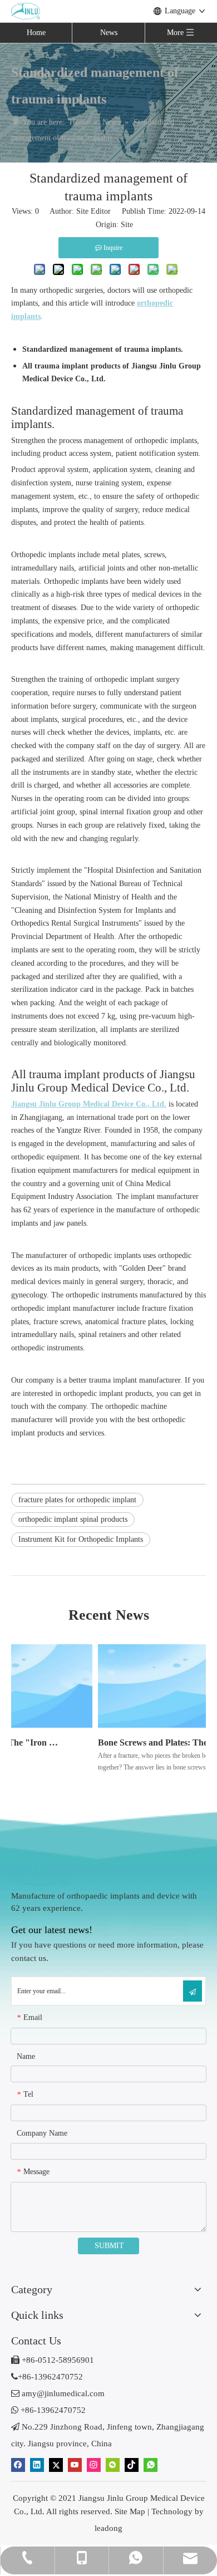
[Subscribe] (193, 1991)
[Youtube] (75, 2465)
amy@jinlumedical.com (58, 2393)
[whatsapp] (151, 2465)
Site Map (130, 2511)
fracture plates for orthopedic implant (77, 1500)
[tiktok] (132, 2465)
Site (127, 225)
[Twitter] (56, 2465)
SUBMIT (109, 2246)
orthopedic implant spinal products (73, 1519)
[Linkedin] (37, 2465)
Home (36, 33)
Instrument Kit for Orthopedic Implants (81, 1539)
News (109, 33)
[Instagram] (94, 2465)
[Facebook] (18, 2465)
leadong (108, 2528)
